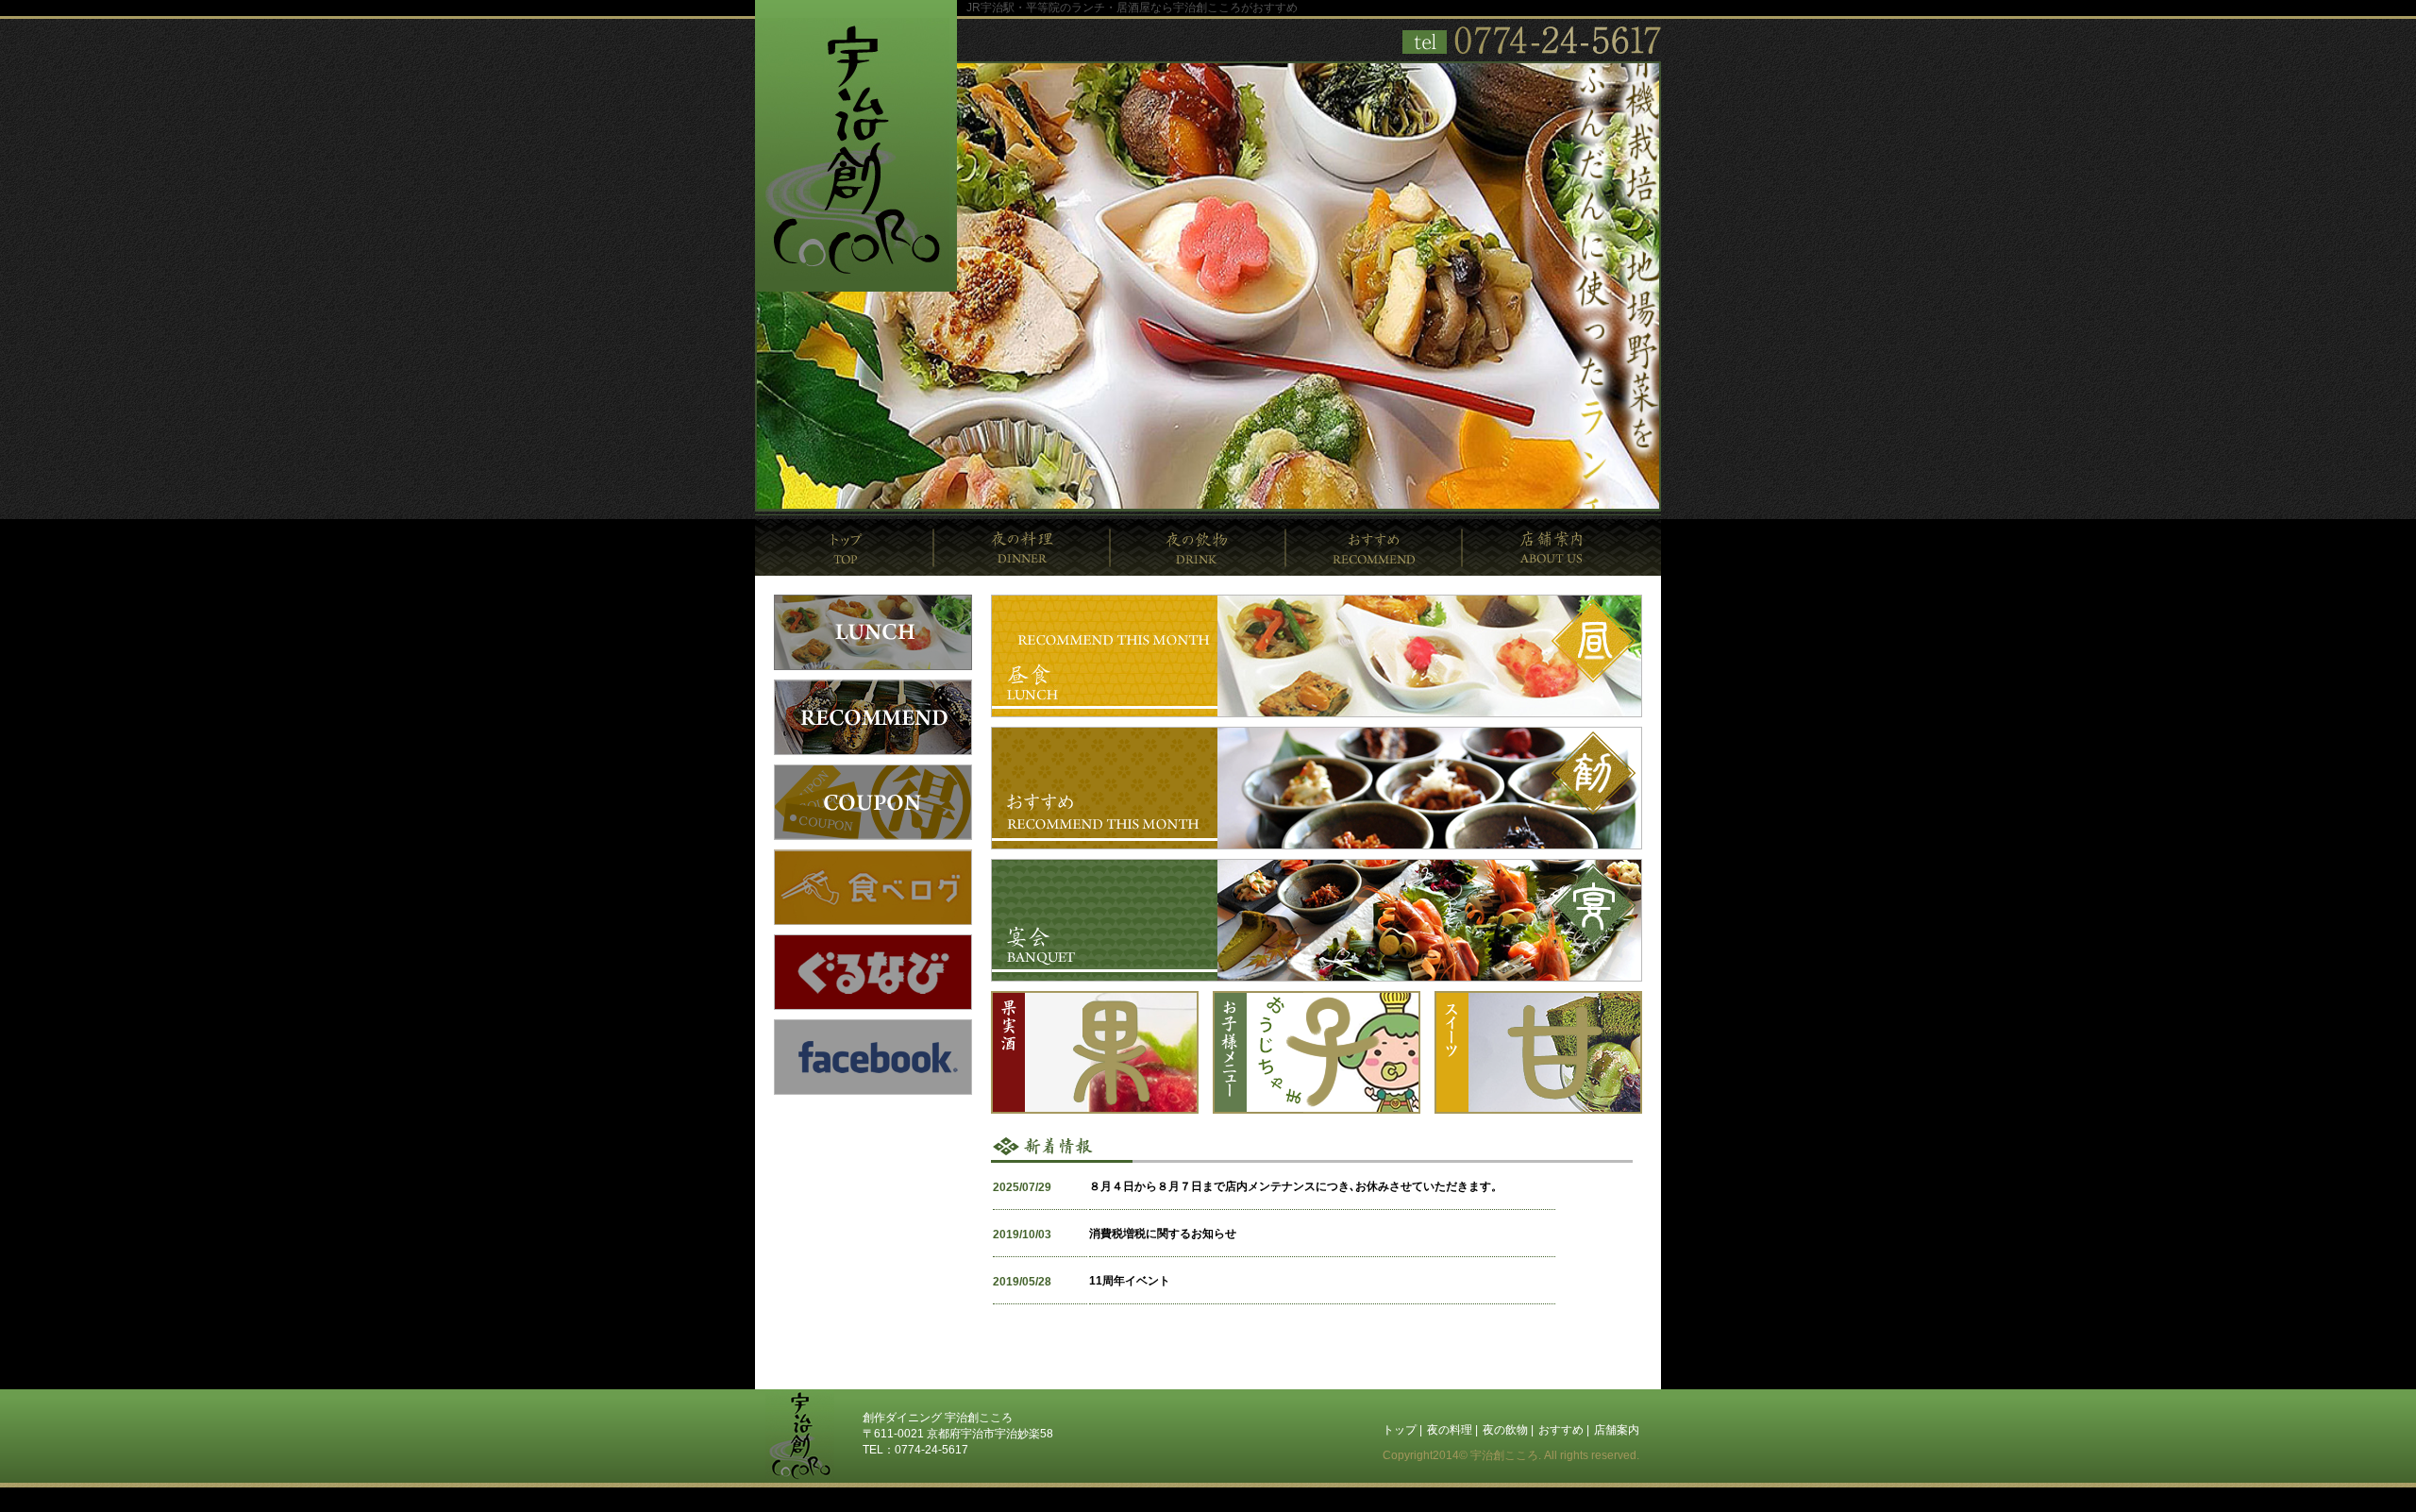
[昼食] (1317, 714)
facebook (873, 1057)
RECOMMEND (873, 717)
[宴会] (1317, 978)
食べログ (873, 887)
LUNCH (873, 632)
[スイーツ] (1538, 1110)
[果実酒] (1095, 1110)
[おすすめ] (1317, 846)
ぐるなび (873, 972)
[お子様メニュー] (1317, 1110)
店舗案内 (1562, 547)
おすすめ (1375, 547)
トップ (845, 547)
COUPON (873, 802)
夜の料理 (1023, 547)
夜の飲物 (1199, 547)
